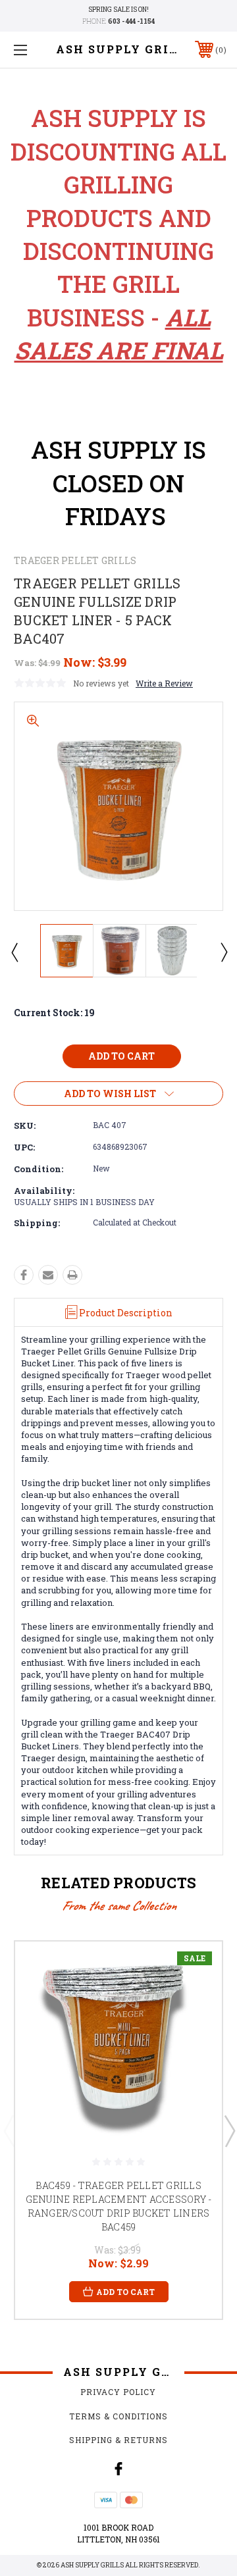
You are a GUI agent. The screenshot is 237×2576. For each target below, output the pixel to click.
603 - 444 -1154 (131, 21)
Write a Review (164, 683)
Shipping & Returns (118, 2440)
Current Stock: (54, 1013)
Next (223, 952)
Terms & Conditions (118, 2416)
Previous (14, 952)
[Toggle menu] (35, 50)
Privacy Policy (118, 2392)
